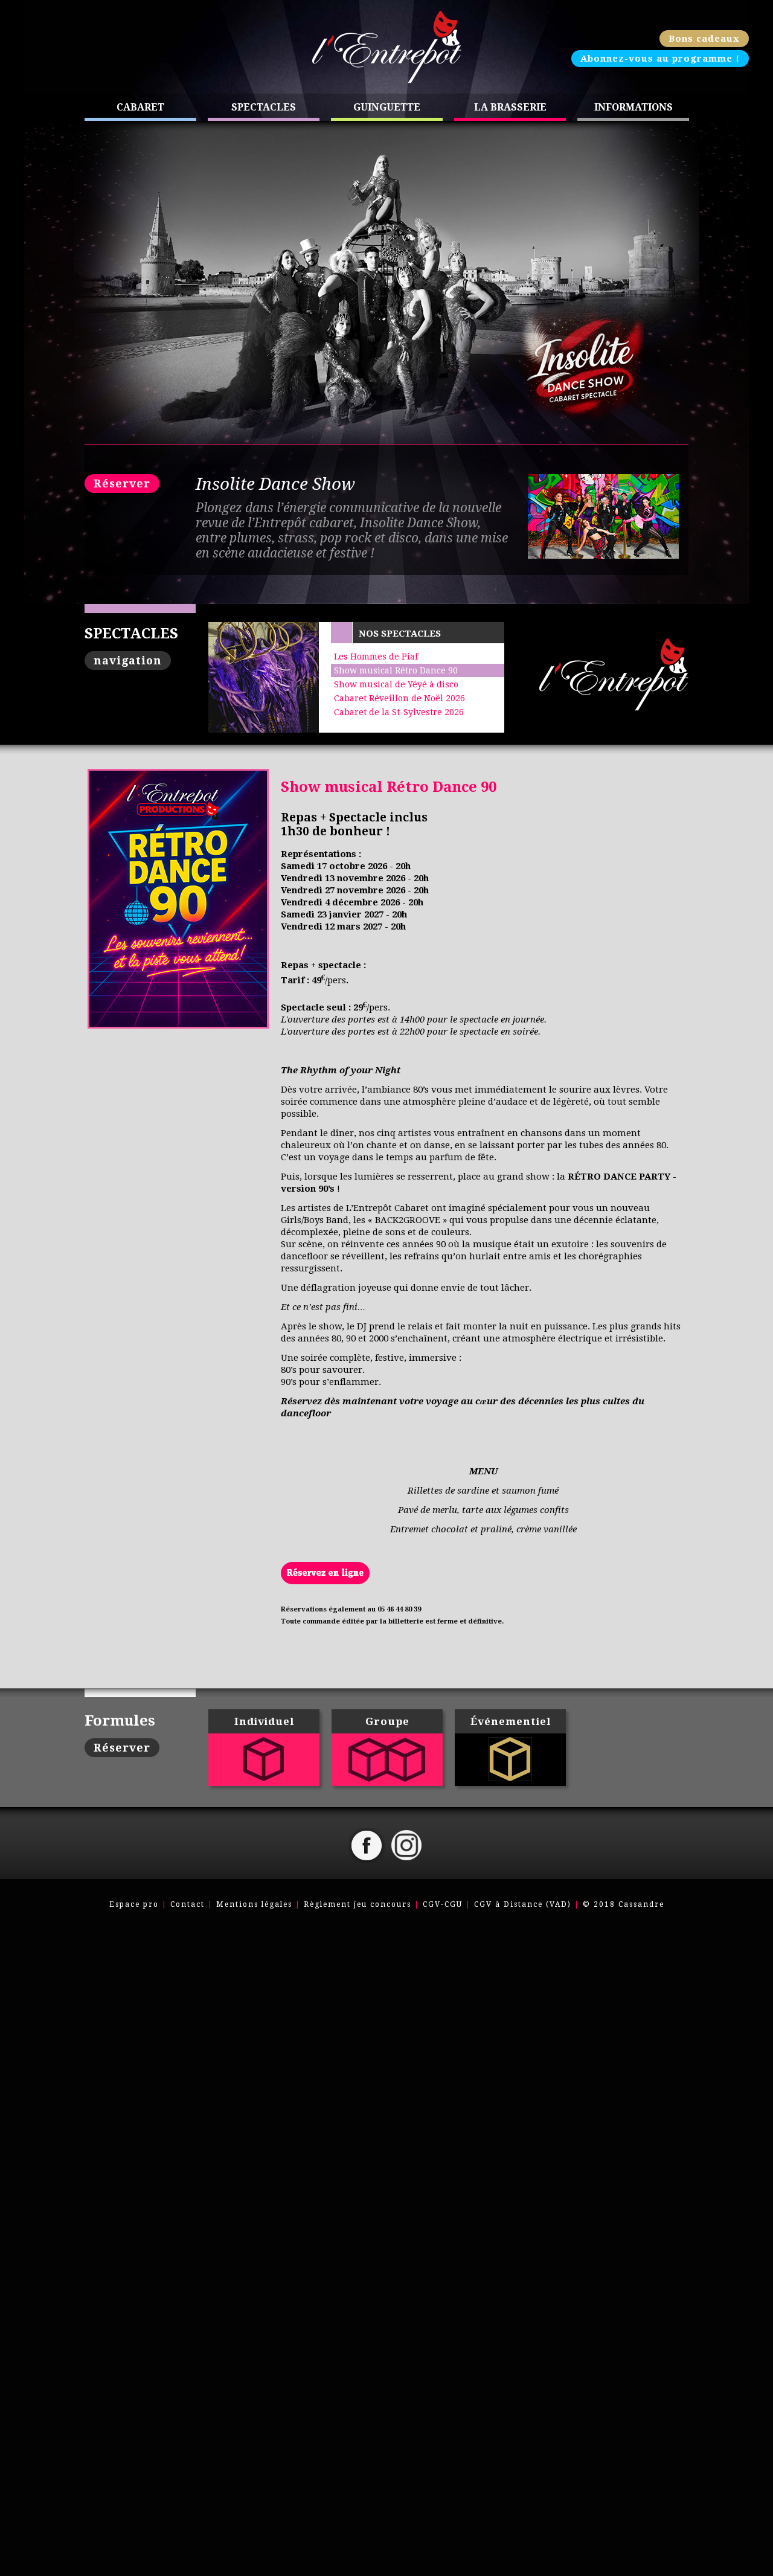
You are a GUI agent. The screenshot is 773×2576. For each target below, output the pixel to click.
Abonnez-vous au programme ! (660, 59)
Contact (188, 1904)
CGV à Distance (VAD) (523, 1904)
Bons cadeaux (704, 39)
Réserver (122, 483)
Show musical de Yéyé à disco (396, 684)
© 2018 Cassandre (624, 1904)
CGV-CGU (443, 1904)
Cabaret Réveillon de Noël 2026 (399, 698)
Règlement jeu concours (358, 1904)
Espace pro (134, 1904)
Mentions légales (254, 1904)
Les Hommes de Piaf (376, 657)
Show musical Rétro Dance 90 (396, 670)
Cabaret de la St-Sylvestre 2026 (399, 712)
